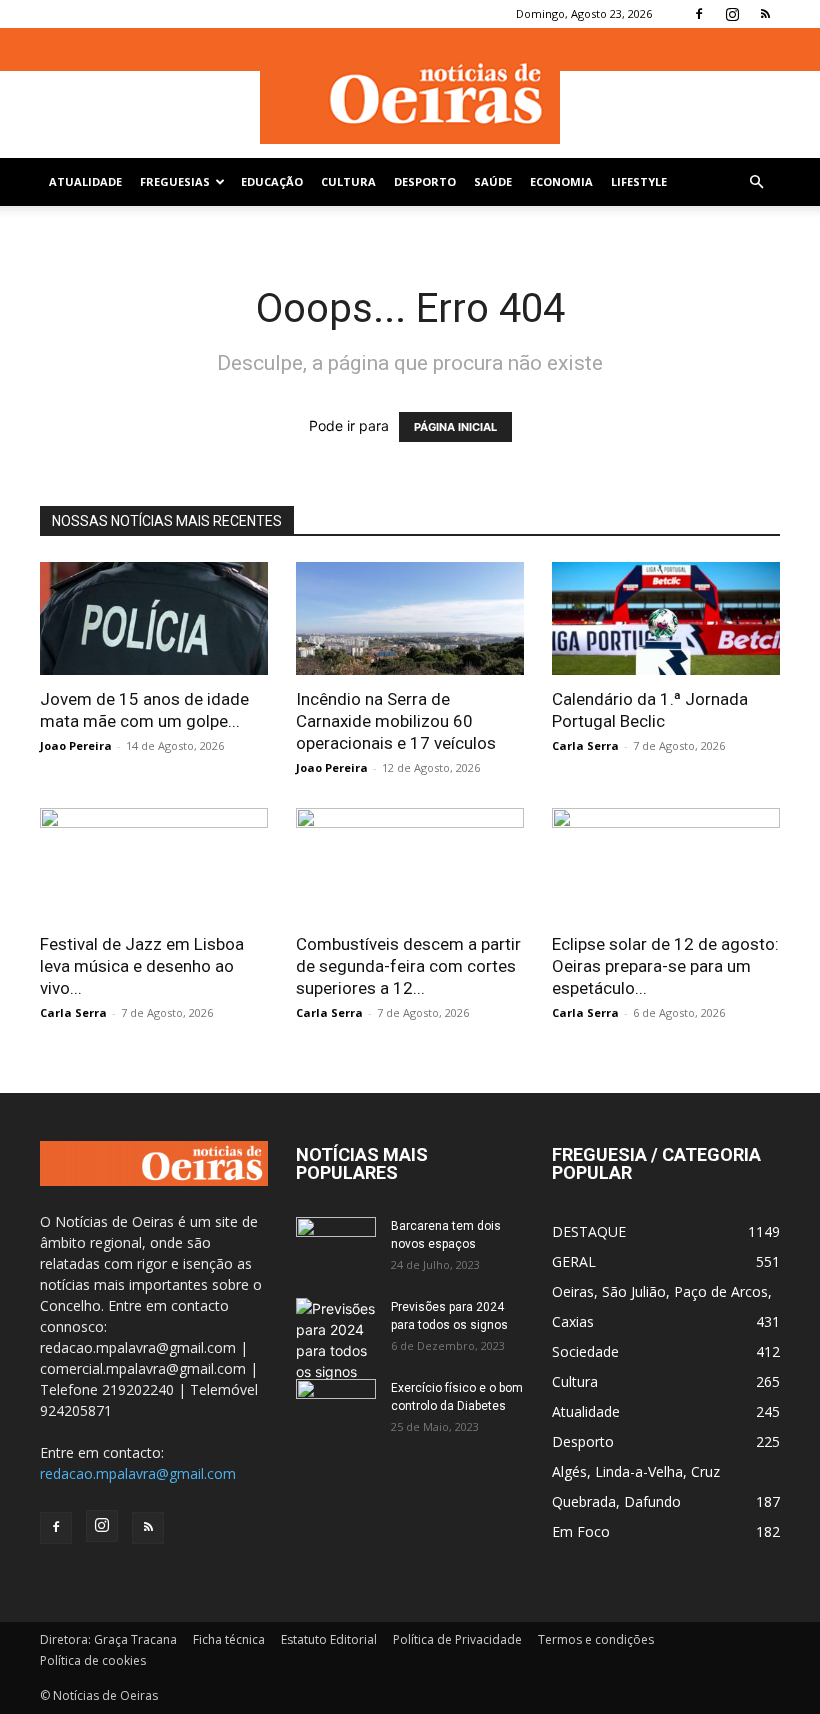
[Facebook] (699, 14)
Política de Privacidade (457, 1639)
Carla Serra (585, 745)
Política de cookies (93, 1660)
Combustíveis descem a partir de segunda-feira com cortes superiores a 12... (408, 966)
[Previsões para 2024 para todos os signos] (336, 1340)
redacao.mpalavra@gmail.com (138, 1473)
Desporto (425, 181)
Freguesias (175, 181)
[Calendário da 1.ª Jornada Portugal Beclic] (666, 618)
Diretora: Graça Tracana (108, 1639)
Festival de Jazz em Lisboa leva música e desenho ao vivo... (142, 966)
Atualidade (85, 181)
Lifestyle (639, 181)
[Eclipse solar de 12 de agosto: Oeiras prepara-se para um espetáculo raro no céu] (666, 864)
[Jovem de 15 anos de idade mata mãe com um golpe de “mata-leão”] (154, 618)
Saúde (493, 181)
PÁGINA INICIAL (455, 427)
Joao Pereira (76, 745)
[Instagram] (732, 14)
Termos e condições (596, 1639)
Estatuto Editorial (329, 1639)
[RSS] (765, 14)
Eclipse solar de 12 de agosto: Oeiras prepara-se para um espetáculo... (665, 966)
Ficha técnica (229, 1639)
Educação (272, 181)
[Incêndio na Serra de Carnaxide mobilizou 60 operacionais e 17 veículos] (410, 618)
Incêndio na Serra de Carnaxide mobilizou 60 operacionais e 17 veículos (396, 721)
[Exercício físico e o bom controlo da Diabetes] (336, 1407)
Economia (561, 181)
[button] (756, 182)
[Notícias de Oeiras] (410, 94)
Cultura (348, 181)
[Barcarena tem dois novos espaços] (336, 1245)
